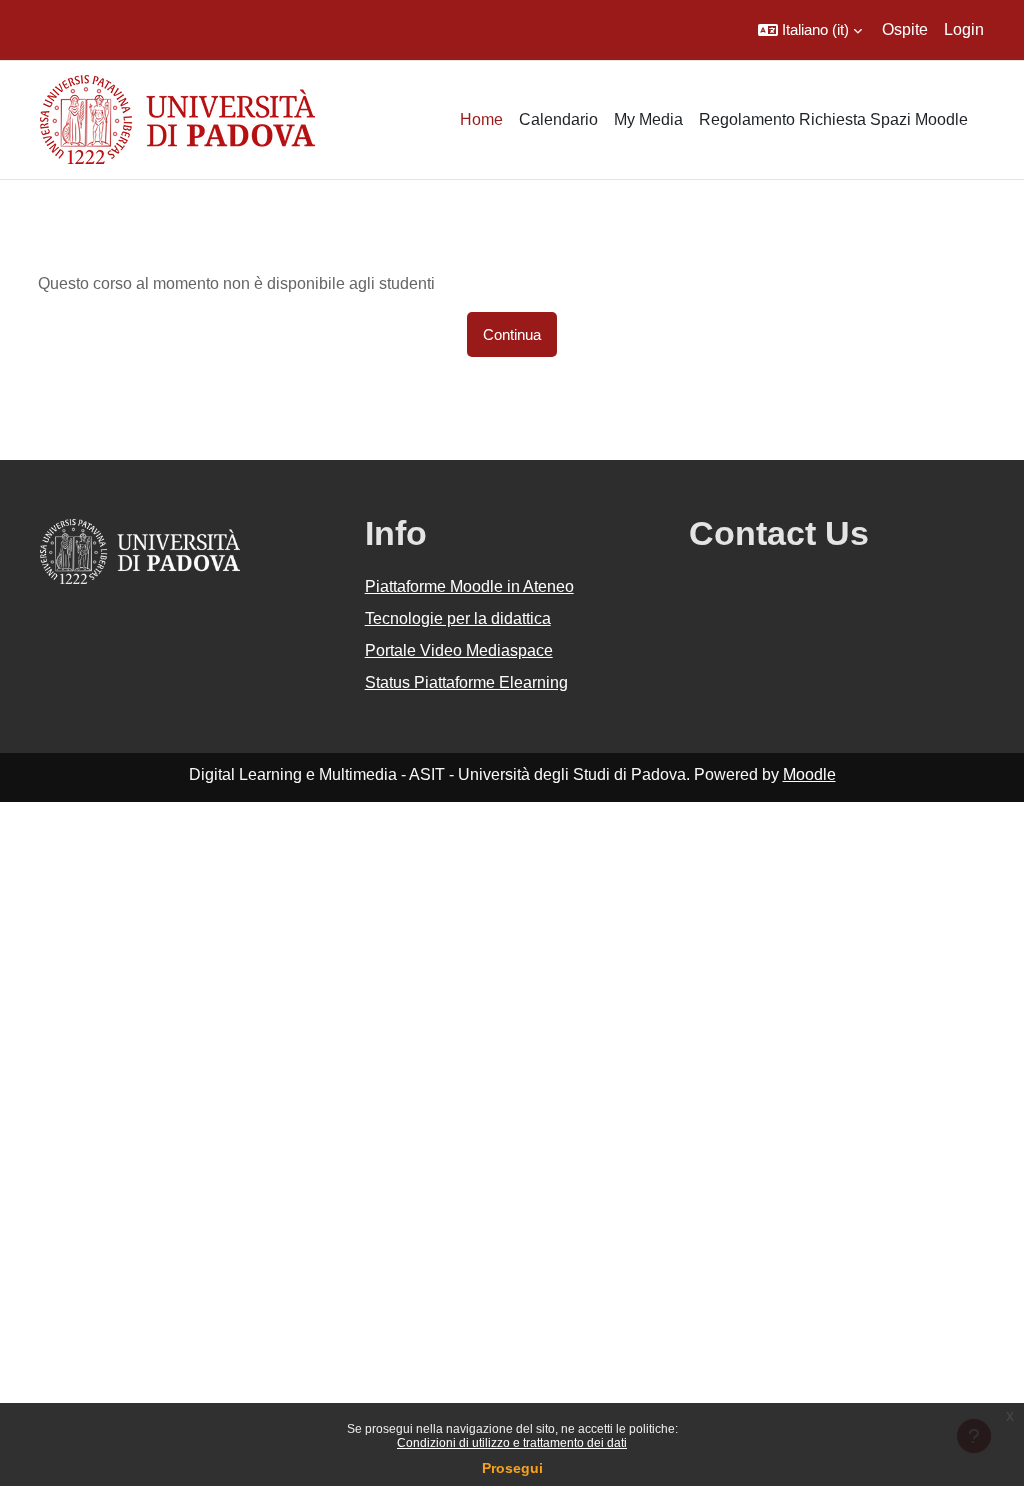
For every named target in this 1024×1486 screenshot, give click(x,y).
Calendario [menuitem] (558, 119)
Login (964, 29)
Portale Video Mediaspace (459, 650)
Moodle (809, 774)
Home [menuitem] (481, 119)
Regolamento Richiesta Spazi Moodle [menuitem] (833, 119)
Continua (512, 334)
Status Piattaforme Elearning (466, 682)
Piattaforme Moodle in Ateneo (469, 586)
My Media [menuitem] (648, 119)
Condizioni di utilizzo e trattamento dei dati (512, 1443)
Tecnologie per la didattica (458, 618)
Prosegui (512, 1468)
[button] (810, 30)
